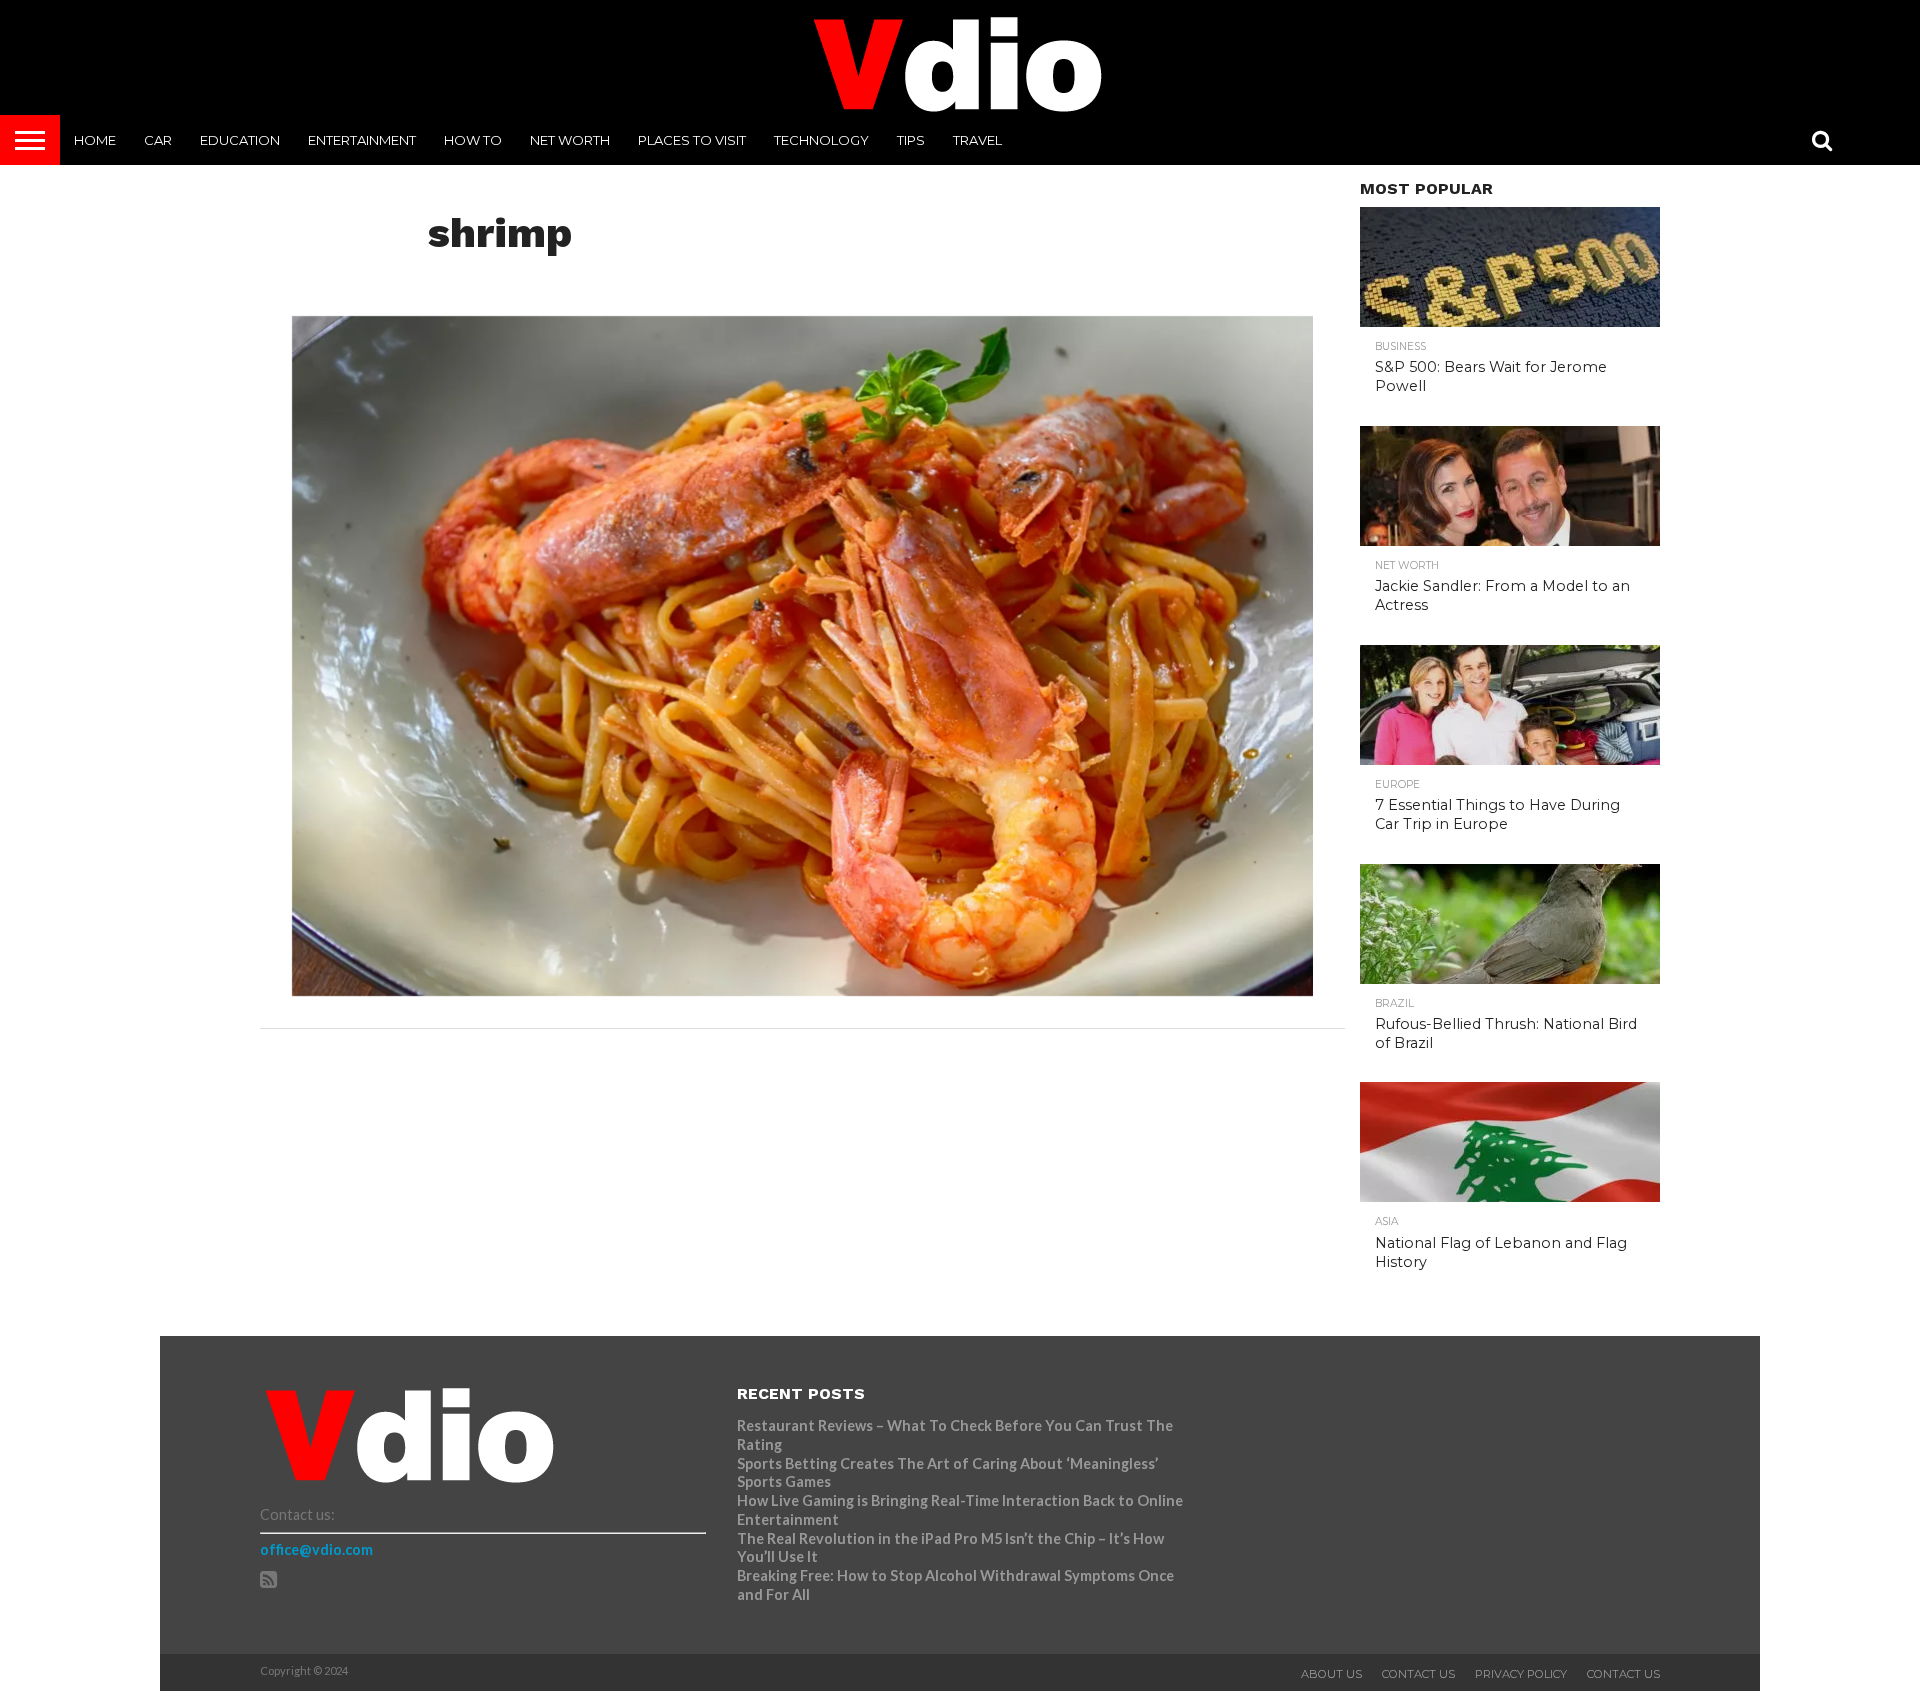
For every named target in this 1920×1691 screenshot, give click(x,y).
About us (1331, 1674)
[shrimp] (802, 989)
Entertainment (362, 140)
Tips (911, 140)
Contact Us (1418, 1674)
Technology (821, 140)
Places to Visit (692, 140)
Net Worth (570, 140)
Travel (977, 140)
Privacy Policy (1521, 1674)
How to (473, 140)
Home (95, 140)
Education (240, 140)
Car (158, 140)
